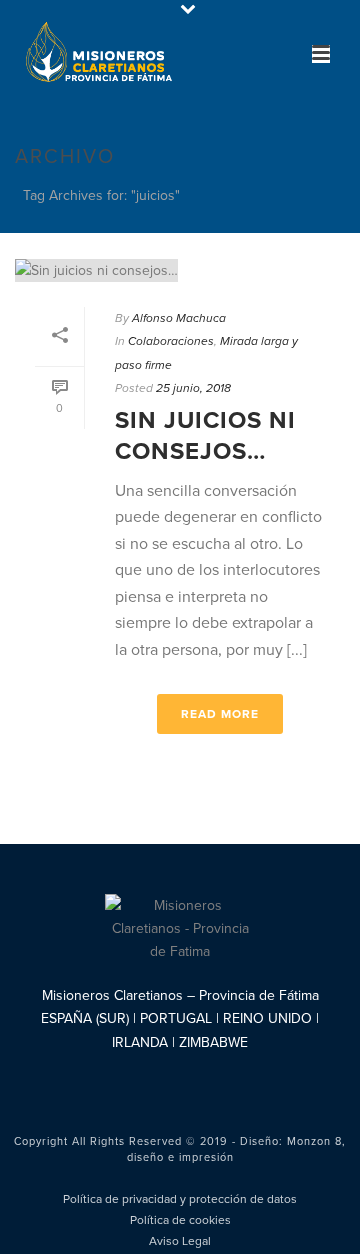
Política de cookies (180, 1220)
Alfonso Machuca (179, 318)
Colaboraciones (171, 341)
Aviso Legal (180, 1241)
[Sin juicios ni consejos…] (180, 270)
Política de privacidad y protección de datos (180, 1199)
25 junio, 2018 (193, 388)
